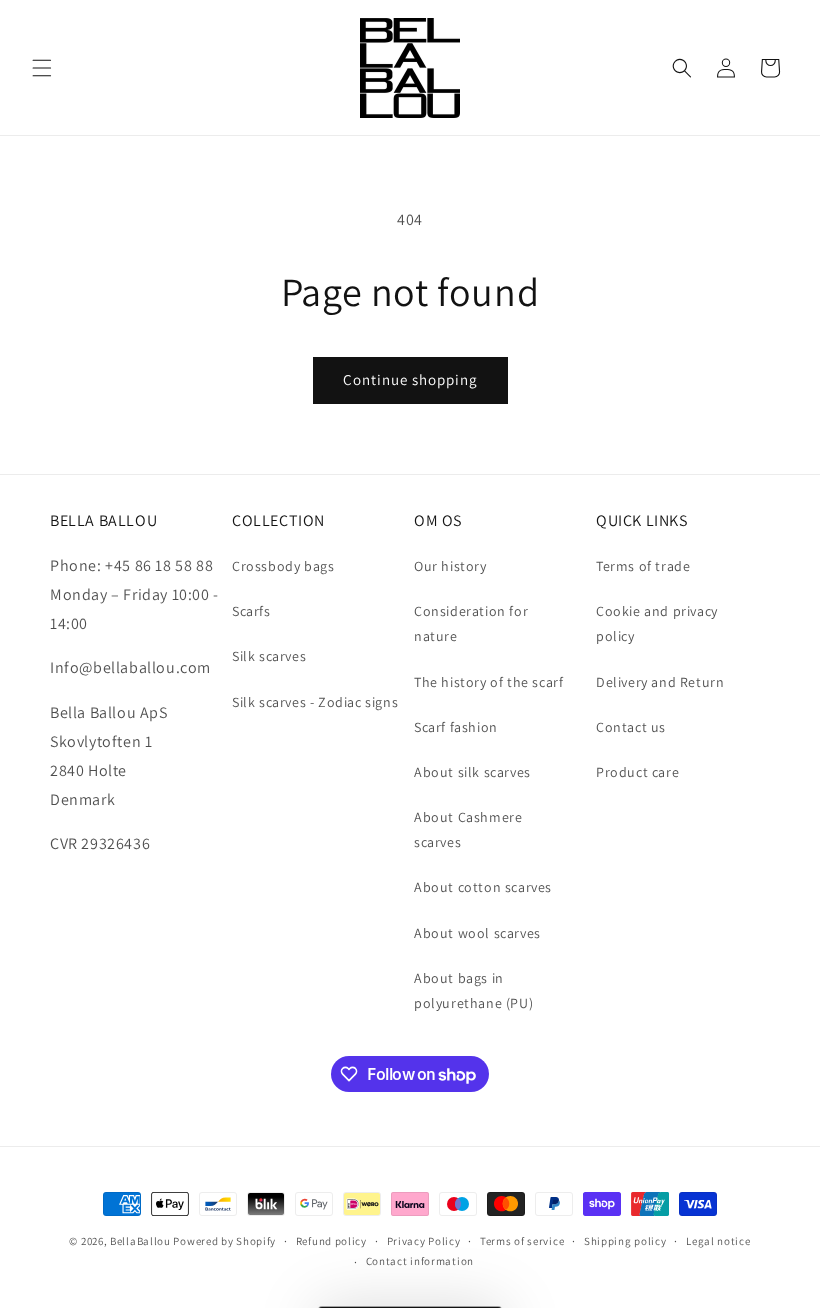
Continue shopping (410, 379)
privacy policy (718, 1207)
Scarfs (251, 611)
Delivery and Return (660, 682)
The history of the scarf (488, 682)
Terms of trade (643, 566)
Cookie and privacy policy (657, 623)
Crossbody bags (283, 566)
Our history (450, 566)
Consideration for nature (471, 623)
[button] (42, 68)
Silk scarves (269, 656)
